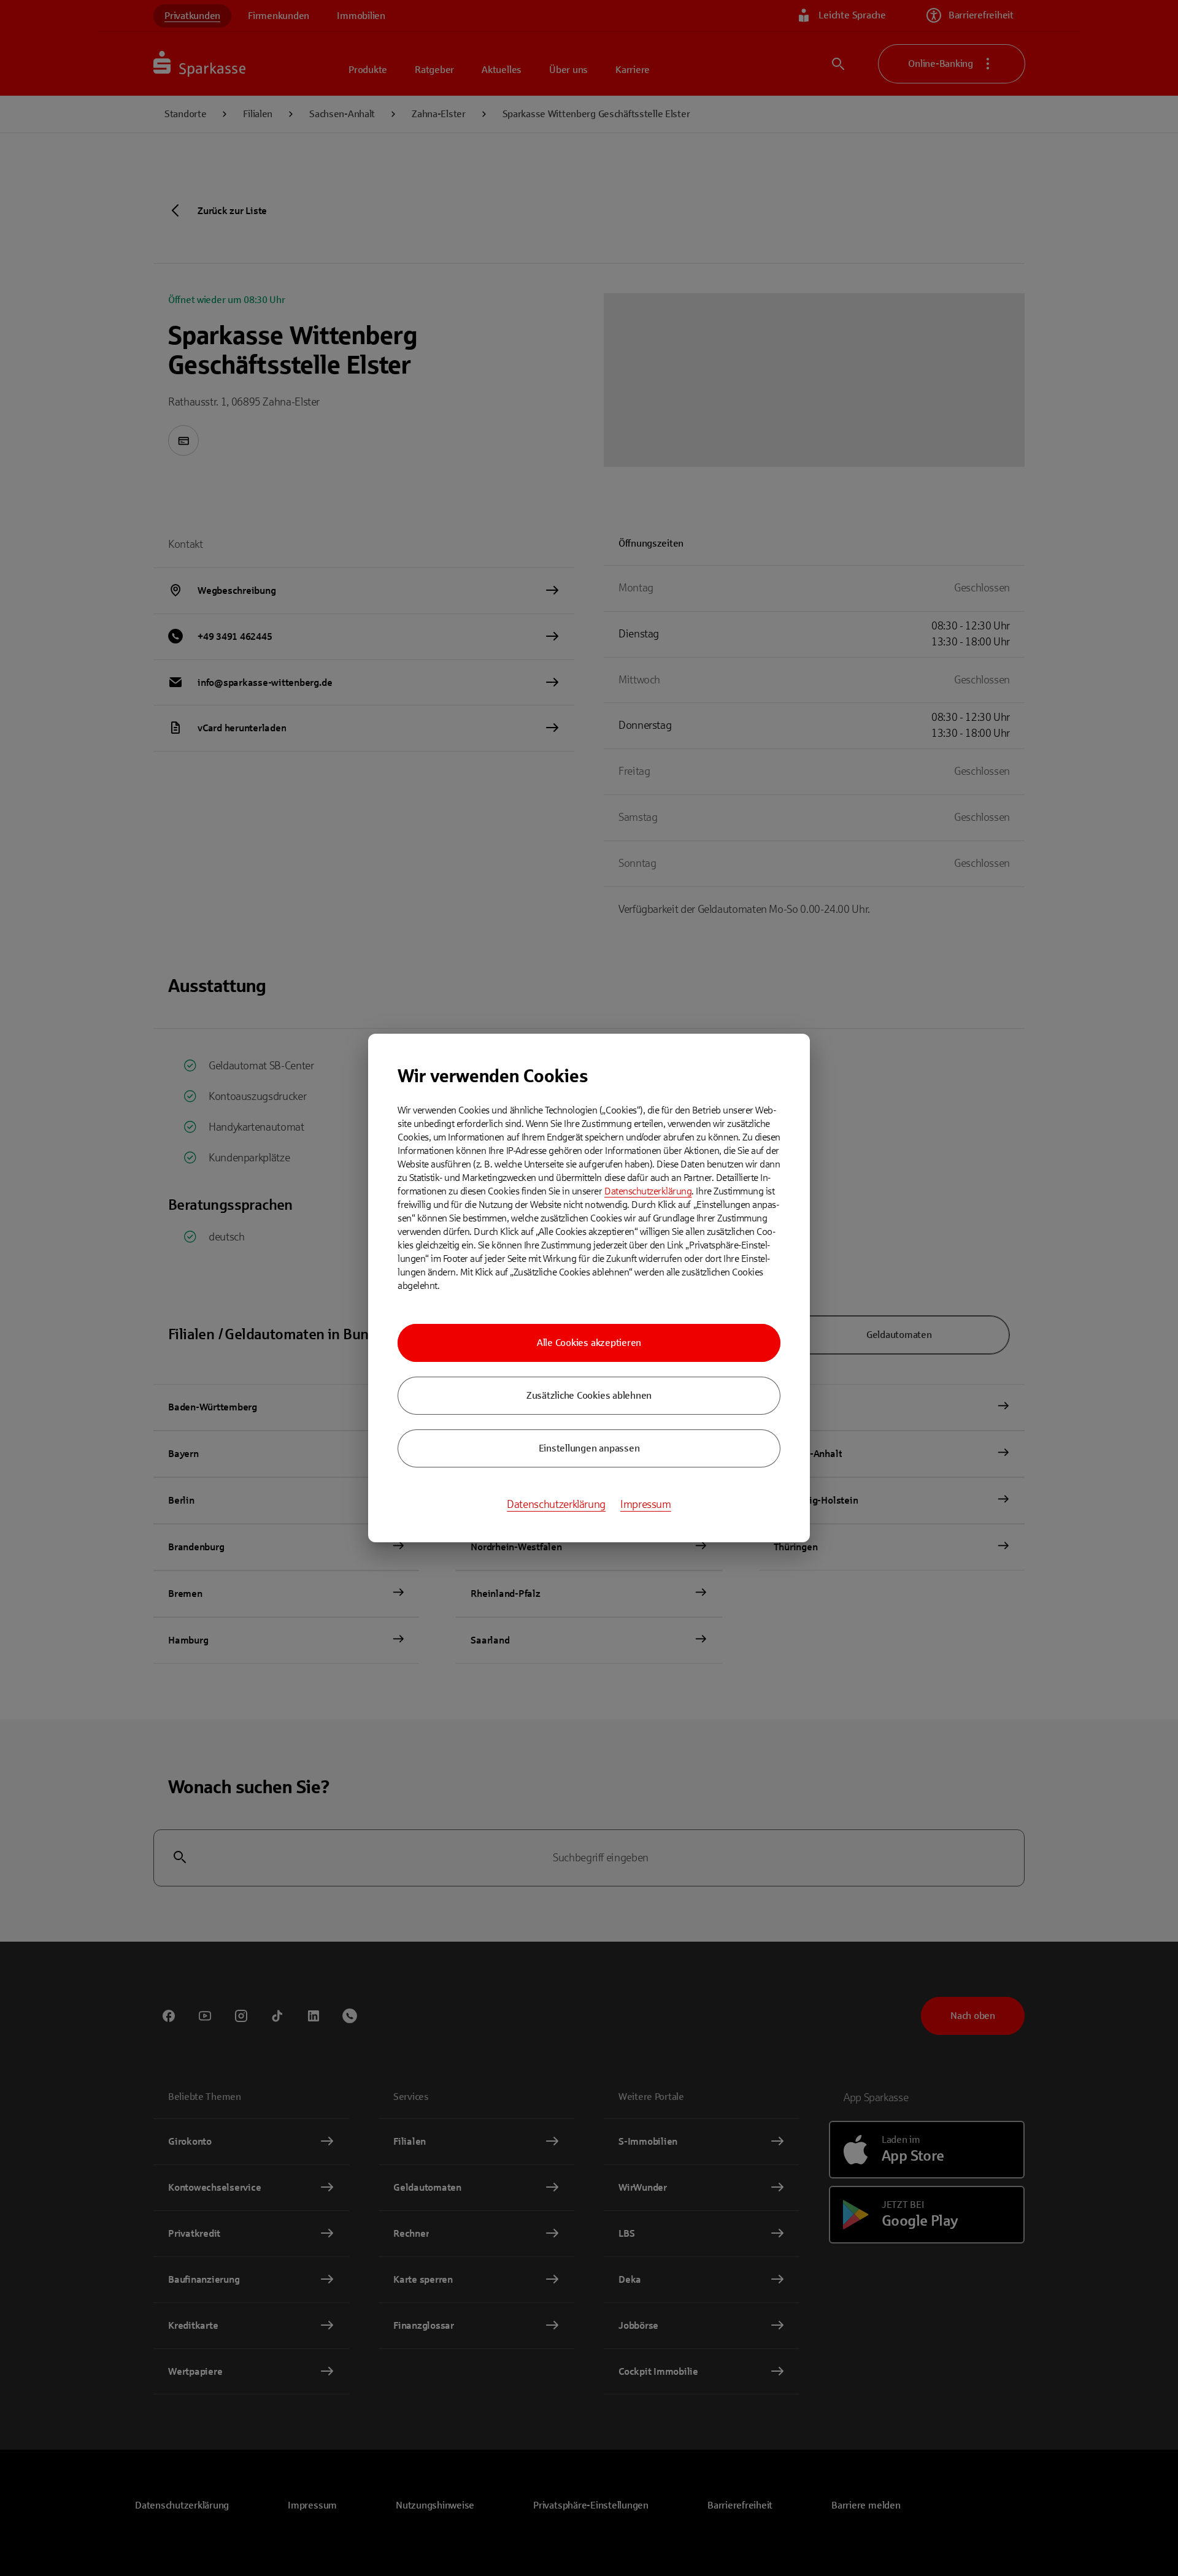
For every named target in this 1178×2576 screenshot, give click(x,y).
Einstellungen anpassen (589, 1448)
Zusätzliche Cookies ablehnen (589, 1395)
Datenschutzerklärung (648, 1191)
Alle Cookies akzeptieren (589, 1343)
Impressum (646, 1504)
